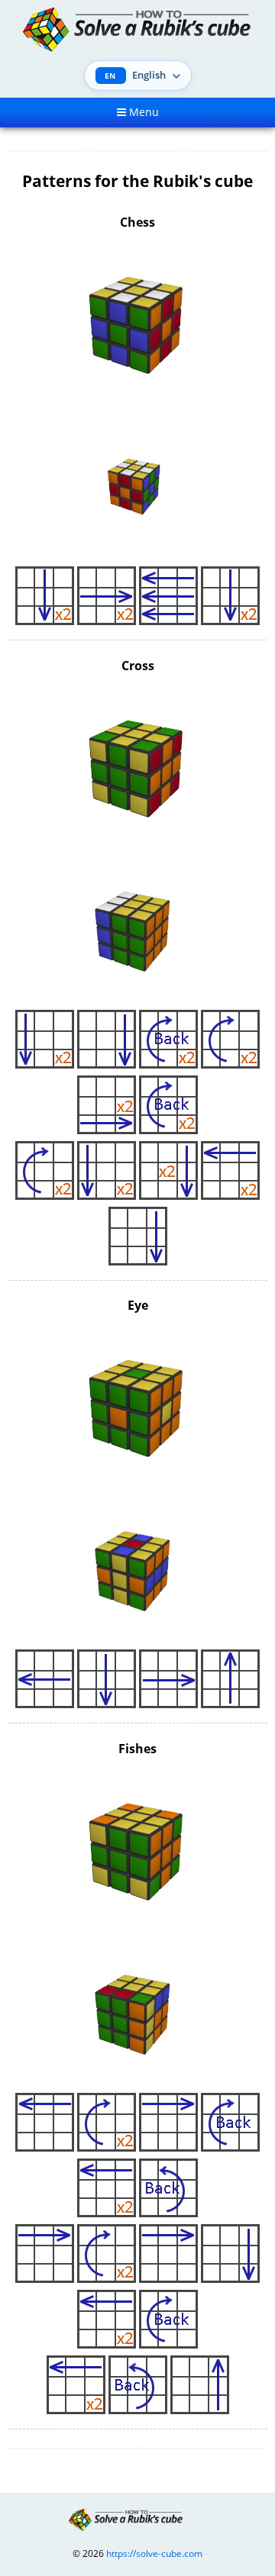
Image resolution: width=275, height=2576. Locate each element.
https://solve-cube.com (154, 2553)
